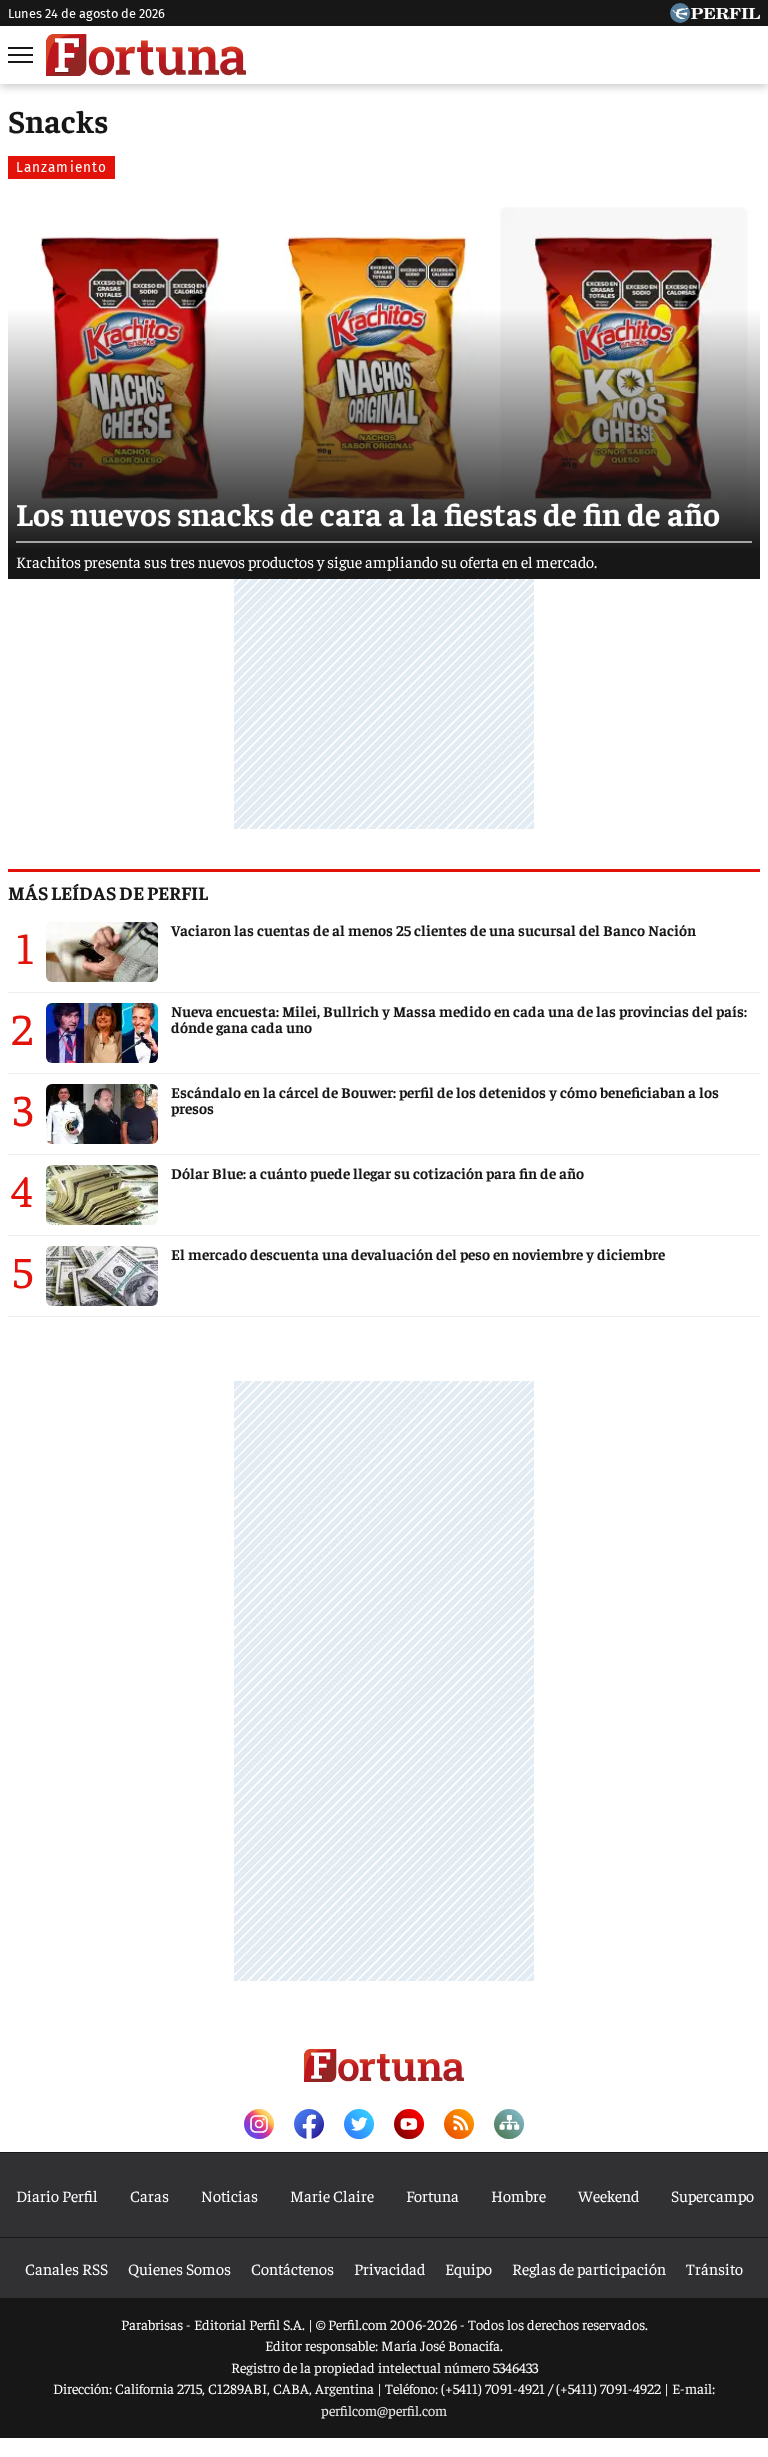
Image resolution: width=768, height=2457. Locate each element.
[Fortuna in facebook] (309, 2125)
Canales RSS (66, 2268)
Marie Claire (332, 2195)
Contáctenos (292, 2268)
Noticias (229, 2195)
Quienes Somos (179, 2268)
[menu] (22, 55)
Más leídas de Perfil (108, 892)
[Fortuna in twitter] (359, 2125)
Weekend (608, 2195)
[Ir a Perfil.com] (715, 16)
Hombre (518, 2195)
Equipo (468, 2268)
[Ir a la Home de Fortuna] (146, 55)
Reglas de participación (589, 2268)
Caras (149, 2195)
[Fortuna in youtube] (409, 2125)
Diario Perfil (57, 2195)
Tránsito (714, 2268)
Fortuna (432, 2195)
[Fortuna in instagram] (259, 2125)
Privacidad (389, 2268)
